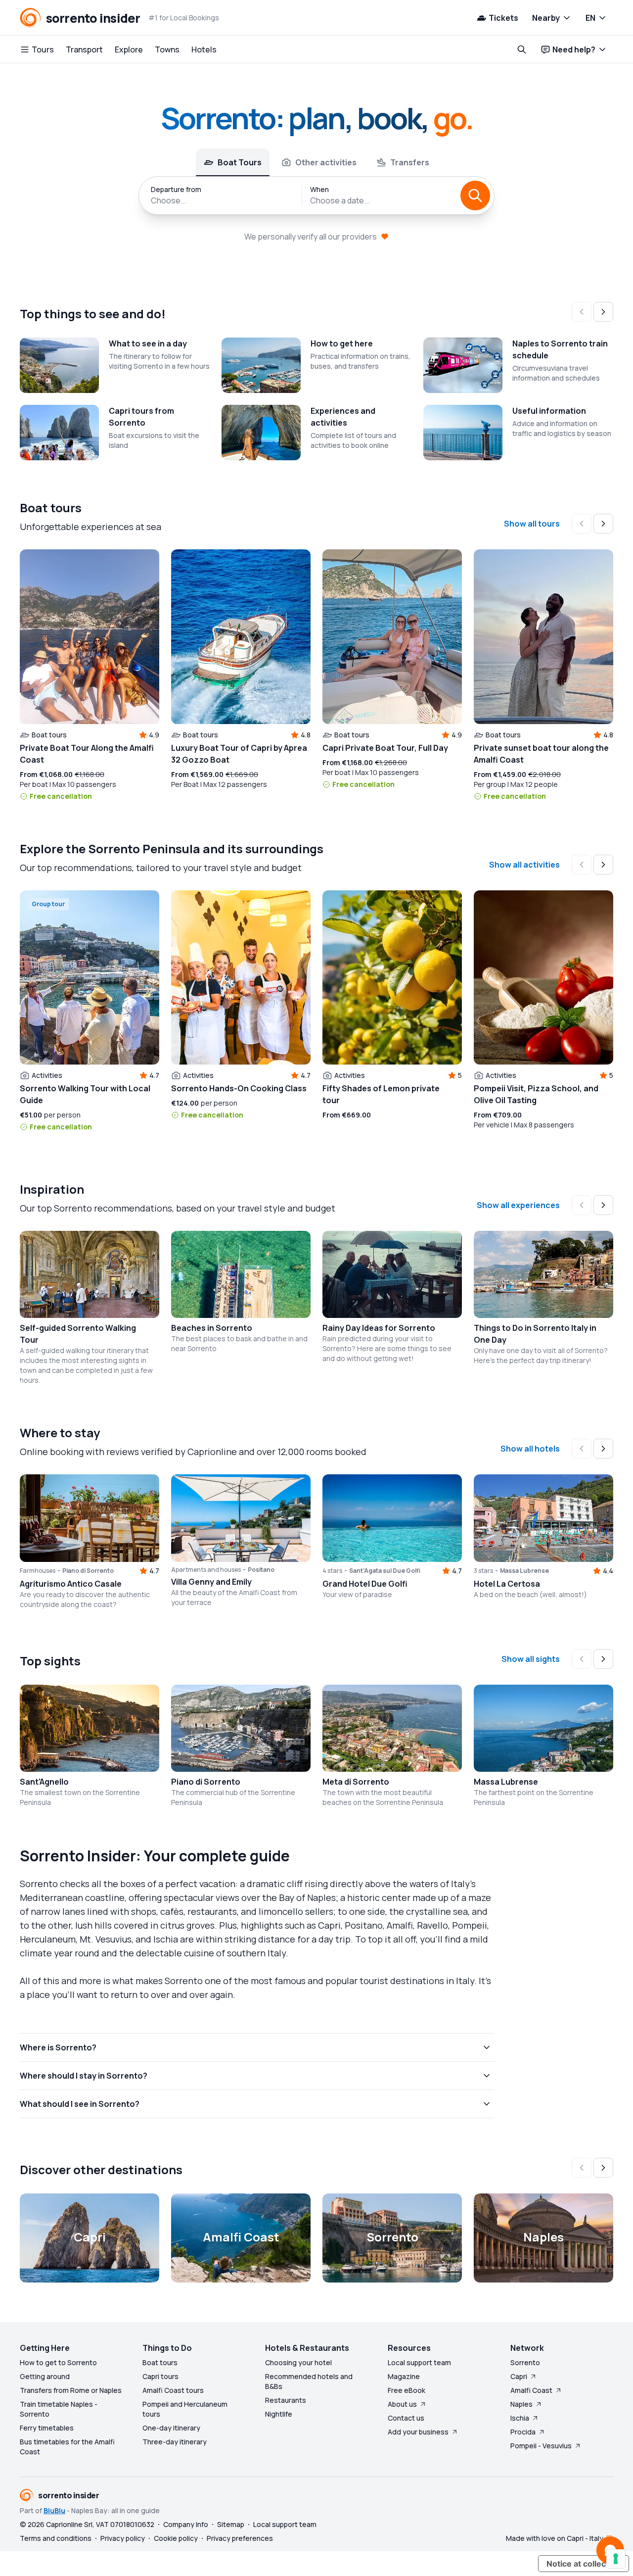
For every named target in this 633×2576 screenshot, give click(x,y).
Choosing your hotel (298, 2362)
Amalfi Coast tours (173, 2390)
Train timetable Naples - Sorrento (59, 2409)
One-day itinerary (171, 2428)
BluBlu (54, 2510)
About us (402, 2404)
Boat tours (160, 2362)
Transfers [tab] (410, 162)
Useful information (549, 411)
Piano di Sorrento (206, 1782)
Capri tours (160, 2376)
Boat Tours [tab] (240, 162)
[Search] (475, 195)
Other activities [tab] (326, 162)
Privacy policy (123, 2538)
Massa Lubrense (506, 1782)
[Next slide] (603, 312)
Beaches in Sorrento (212, 1328)
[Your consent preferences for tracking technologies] (616, 2559)
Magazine (404, 2376)
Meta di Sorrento (356, 1782)
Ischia (520, 2418)
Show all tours (532, 524)
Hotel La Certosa (507, 1584)
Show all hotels (530, 1449)
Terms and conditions (56, 2538)
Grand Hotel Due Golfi (365, 1584)
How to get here (342, 343)
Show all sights (531, 1659)
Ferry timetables (47, 2428)
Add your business (418, 2432)
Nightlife (279, 2414)
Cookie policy (176, 2538)
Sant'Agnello (44, 1782)
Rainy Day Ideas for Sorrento (379, 1328)
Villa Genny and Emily (211, 1582)
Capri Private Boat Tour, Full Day (385, 748)
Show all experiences (518, 1205)
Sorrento (525, 2362)
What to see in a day (148, 343)
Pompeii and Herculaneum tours (185, 2409)
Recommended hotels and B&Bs (309, 2381)
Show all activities (524, 865)
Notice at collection (584, 2564)
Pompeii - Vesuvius (541, 2446)
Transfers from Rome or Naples (71, 2390)
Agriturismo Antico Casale (71, 1584)
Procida (523, 2432)
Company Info (186, 2524)
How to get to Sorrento (58, 2362)
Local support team (419, 2362)
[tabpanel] (316, 195)
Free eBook (407, 2390)
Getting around (45, 2376)
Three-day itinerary (175, 2442)
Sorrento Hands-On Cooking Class (239, 1088)
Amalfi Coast (531, 2390)
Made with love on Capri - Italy (555, 2538)
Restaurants (286, 2400)
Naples (521, 2404)
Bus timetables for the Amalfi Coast (67, 2447)
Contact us (406, 2418)
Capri (519, 2376)
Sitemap (231, 2524)
